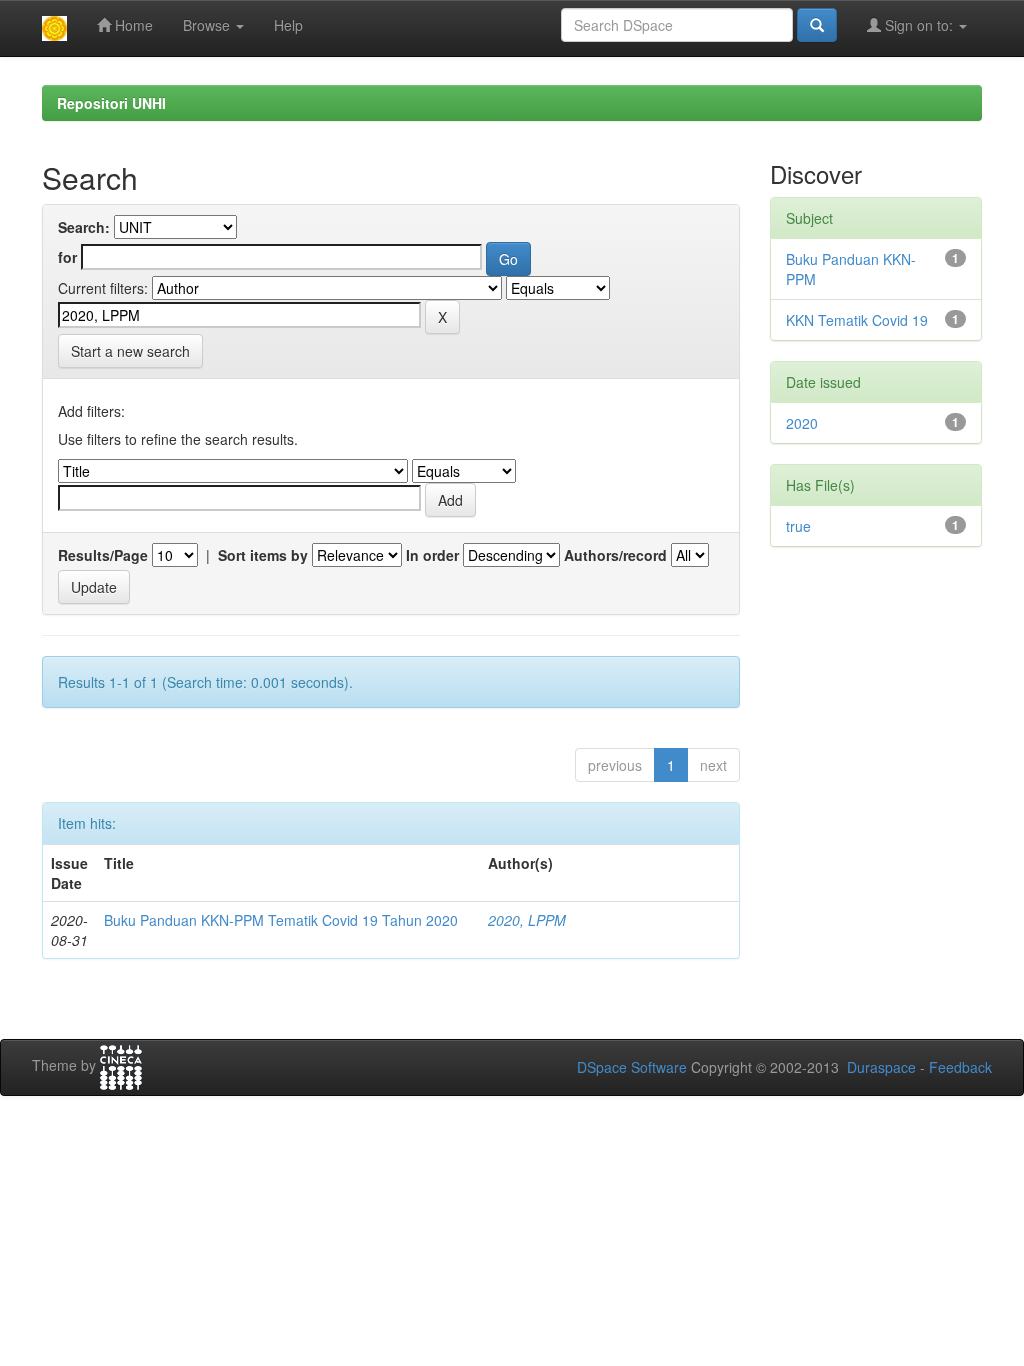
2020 (802, 423)
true (798, 526)
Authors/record (615, 555)
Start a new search (130, 351)
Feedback (960, 1067)
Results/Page (103, 555)
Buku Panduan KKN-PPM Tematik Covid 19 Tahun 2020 (281, 920)
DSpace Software (632, 1067)
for (67, 257)
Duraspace (881, 1067)
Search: (84, 227)
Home (132, 25)
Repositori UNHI (111, 103)
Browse (208, 25)
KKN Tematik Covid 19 (857, 320)
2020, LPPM (527, 920)
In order (432, 555)
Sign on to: (919, 25)
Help (288, 25)
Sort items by (263, 555)
